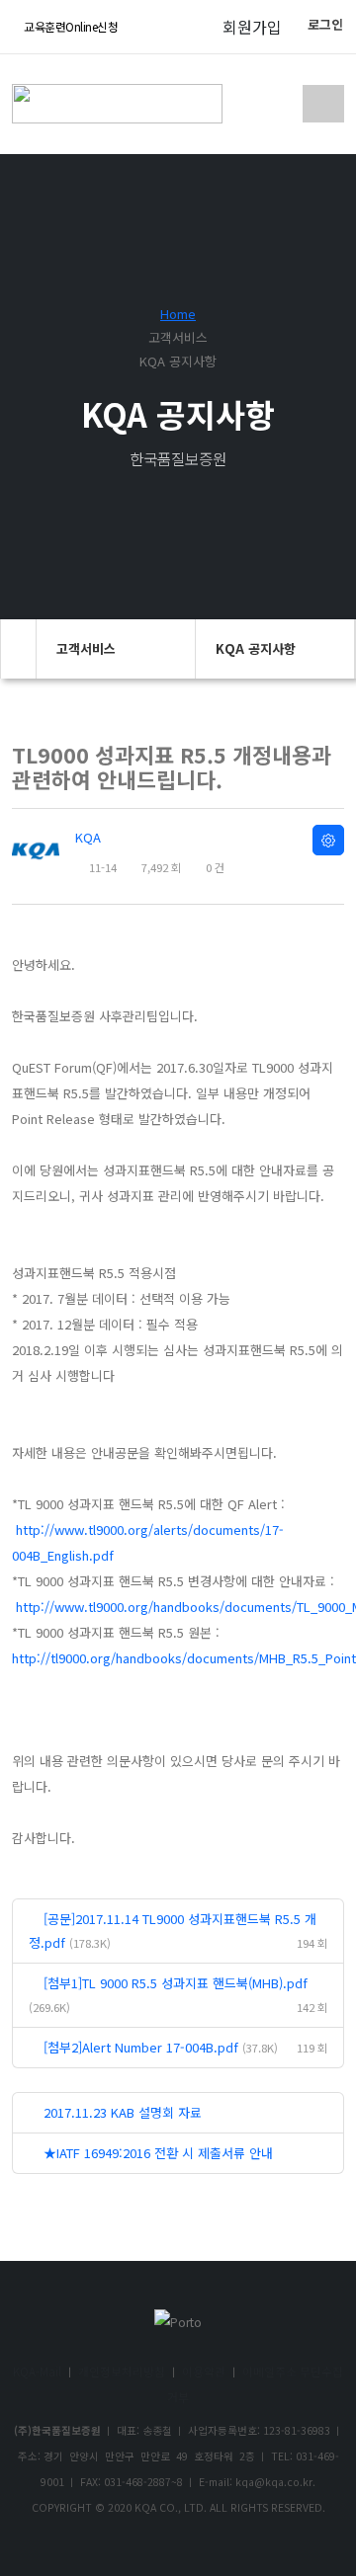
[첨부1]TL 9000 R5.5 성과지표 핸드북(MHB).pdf (176, 1983)
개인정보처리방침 (122, 2371)
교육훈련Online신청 (70, 26)
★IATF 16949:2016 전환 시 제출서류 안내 (158, 2153)
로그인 (325, 24)
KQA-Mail (37, 2371)
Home (178, 314)
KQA (88, 837)
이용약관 (204, 2371)
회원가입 (252, 27)
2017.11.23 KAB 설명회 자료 (123, 2112)
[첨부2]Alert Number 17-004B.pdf (141, 2047)
